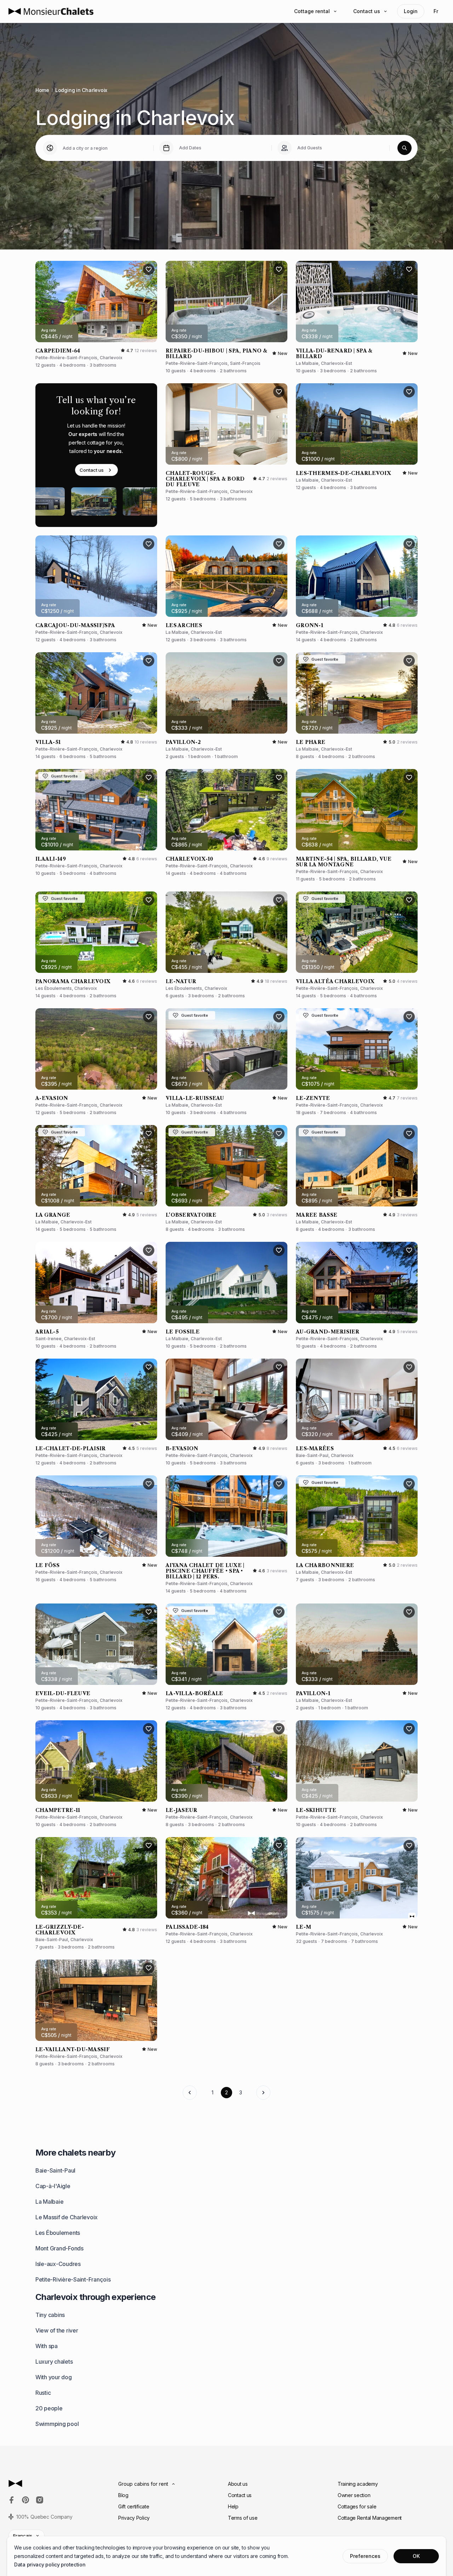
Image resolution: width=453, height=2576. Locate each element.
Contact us (367, 11)
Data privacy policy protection (50, 2564)
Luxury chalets (54, 2362)
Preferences (365, 2556)
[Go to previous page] (190, 2093)
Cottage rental (312, 11)
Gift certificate (134, 2506)
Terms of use (243, 2518)
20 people (49, 2408)
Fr (436, 11)
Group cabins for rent (143, 2484)
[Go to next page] (263, 2093)
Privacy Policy (134, 2518)
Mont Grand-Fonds (59, 2248)
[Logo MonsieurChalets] (51, 11)
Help (233, 2506)
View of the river (57, 2330)
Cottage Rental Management (370, 2518)
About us (238, 2484)
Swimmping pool (57, 2424)
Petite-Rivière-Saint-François (73, 2279)
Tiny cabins (50, 2315)
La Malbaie (49, 2202)
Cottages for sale (357, 2506)
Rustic (43, 2393)
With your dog (54, 2377)
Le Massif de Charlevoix (67, 2217)
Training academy (358, 2484)
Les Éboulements (58, 2233)
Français (23, 2536)
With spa (47, 2346)
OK (416, 2556)
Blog (123, 2495)
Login (411, 11)
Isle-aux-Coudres (58, 2264)
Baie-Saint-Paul (55, 2170)
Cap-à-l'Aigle (53, 2186)
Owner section (354, 2495)
